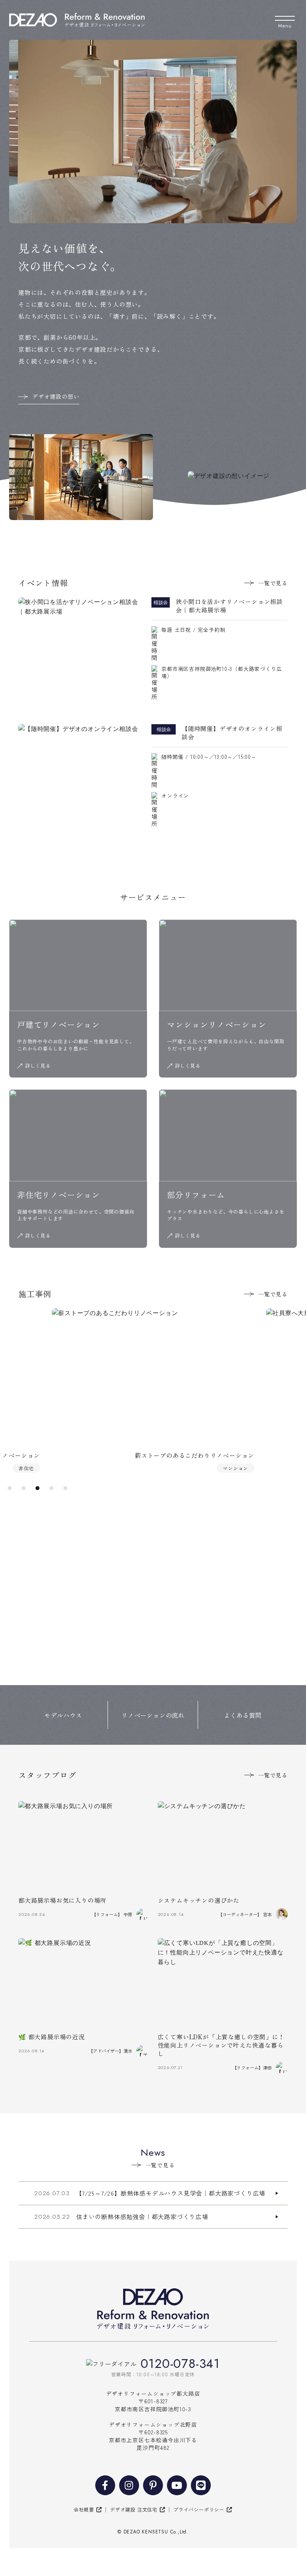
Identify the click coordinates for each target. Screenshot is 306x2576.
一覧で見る (273, 583)
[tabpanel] (153, 1390)
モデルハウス (63, 1715)
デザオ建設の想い (56, 396)
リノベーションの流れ (153, 1715)
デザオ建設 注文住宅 (134, 2510)
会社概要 (84, 2510)
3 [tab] (37, 1489)
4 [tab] (51, 1489)
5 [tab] (65, 1489)
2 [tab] (23, 1489)
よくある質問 (243, 1715)
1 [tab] (9, 1489)
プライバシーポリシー (199, 2510)
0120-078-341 (180, 2364)
